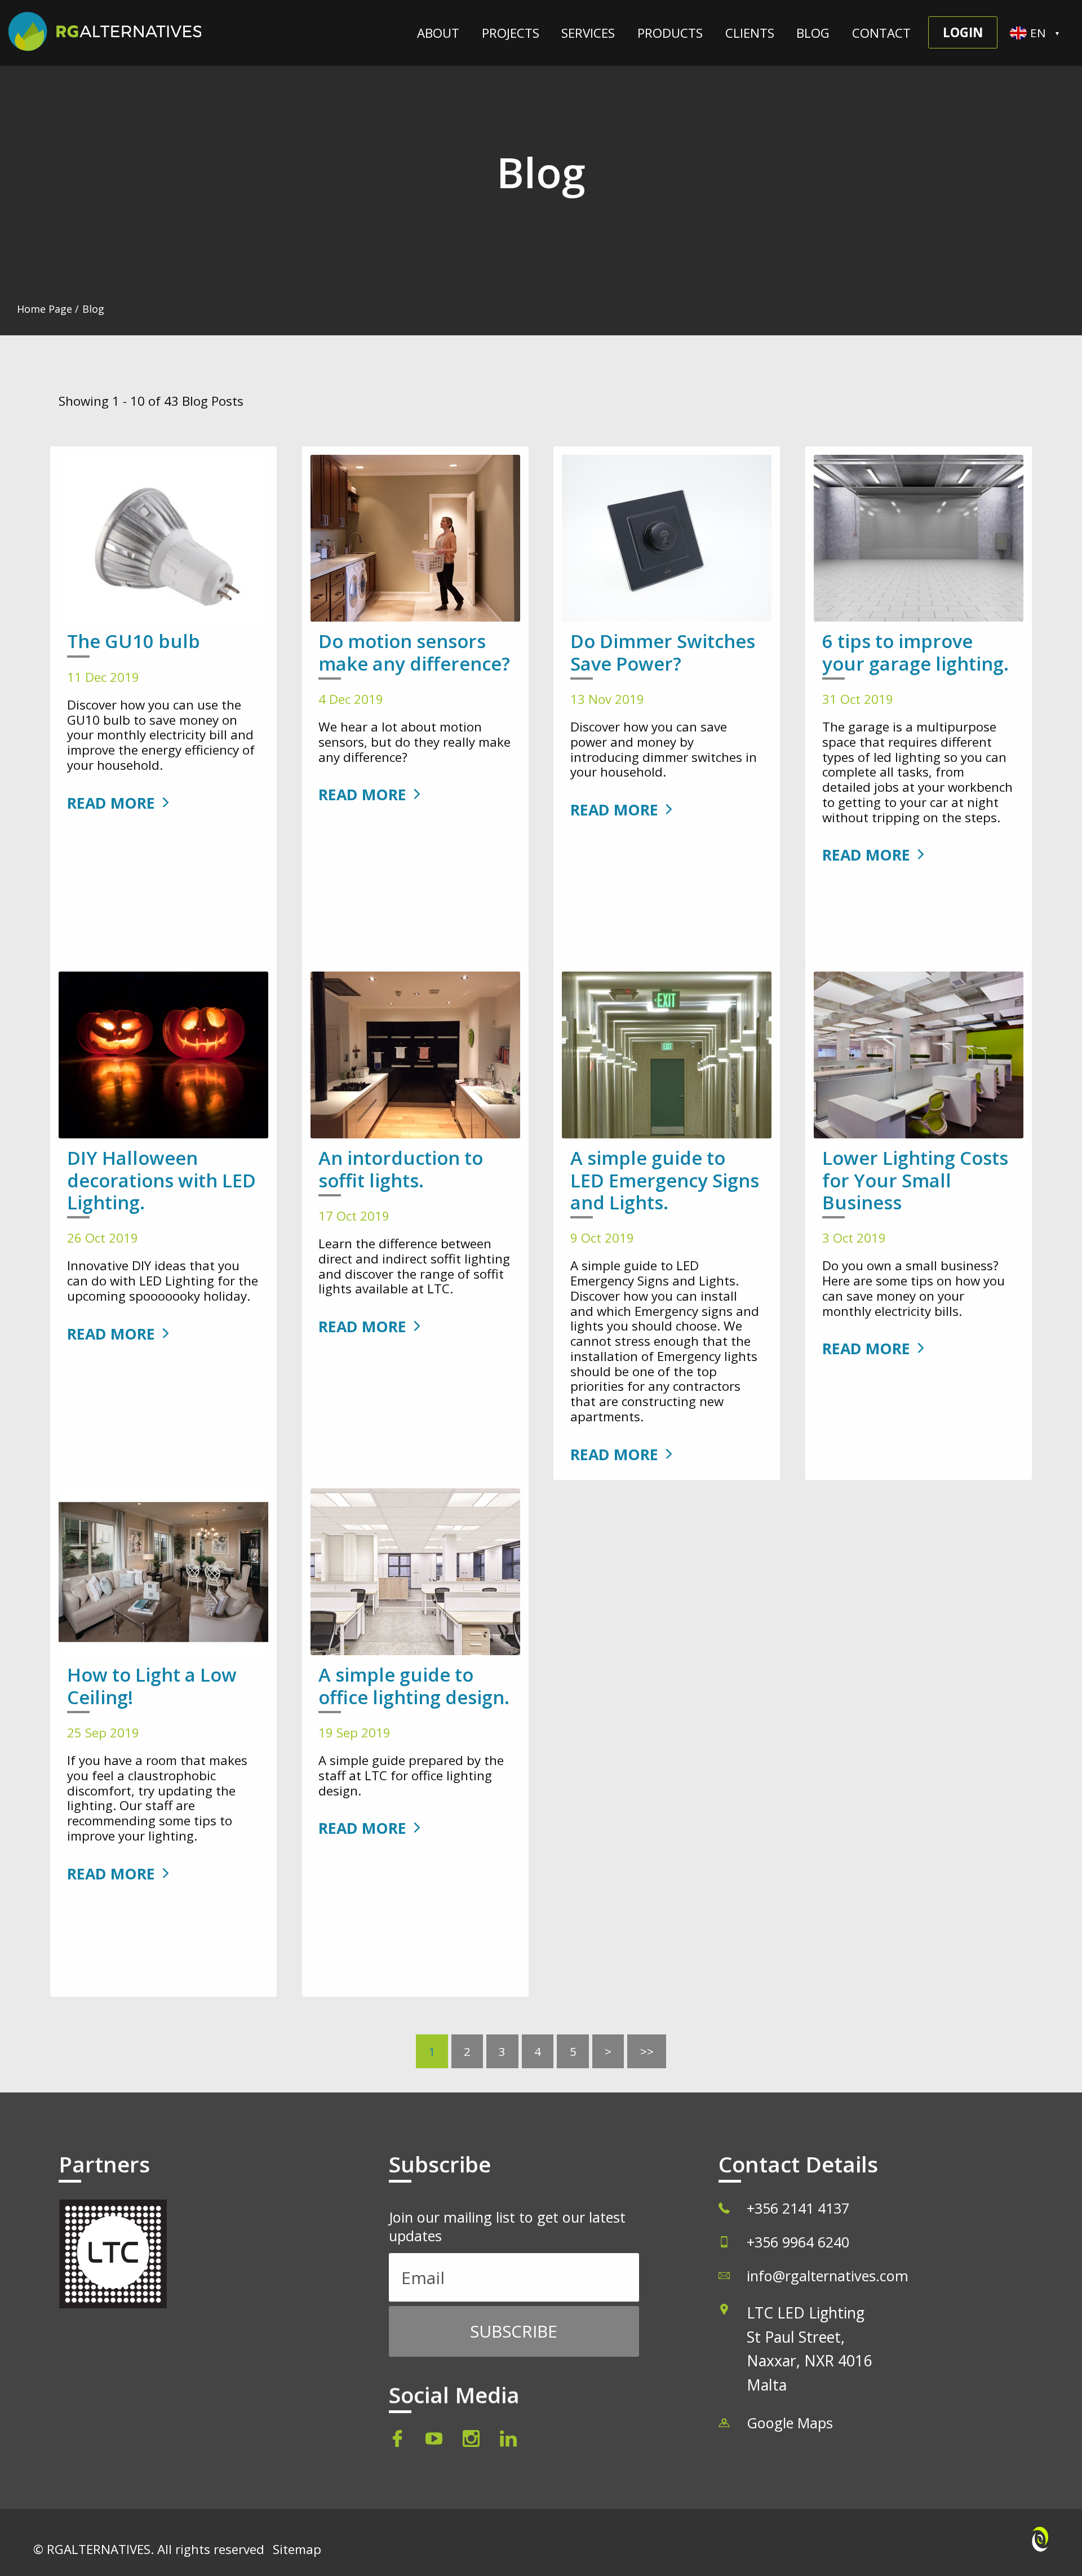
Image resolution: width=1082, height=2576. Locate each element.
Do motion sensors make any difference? (414, 652)
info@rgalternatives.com (828, 2276)
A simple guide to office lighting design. (414, 1686)
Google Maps (790, 2423)
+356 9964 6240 (798, 2242)
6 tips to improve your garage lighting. (915, 652)
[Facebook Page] (403, 2442)
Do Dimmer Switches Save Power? (663, 652)
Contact (881, 33)
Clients (750, 33)
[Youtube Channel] (436, 2442)
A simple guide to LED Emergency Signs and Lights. (665, 1180)
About (438, 33)
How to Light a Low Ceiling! (152, 1686)
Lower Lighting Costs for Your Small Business (915, 1180)
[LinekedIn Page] (508, 2442)
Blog (813, 33)
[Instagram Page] (473, 2442)
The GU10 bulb (134, 641)
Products (670, 33)
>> (647, 2051)
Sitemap (297, 2549)
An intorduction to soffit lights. (401, 1169)
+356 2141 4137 (798, 2208)
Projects (511, 33)
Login (963, 32)
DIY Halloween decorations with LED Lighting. (161, 1180)
